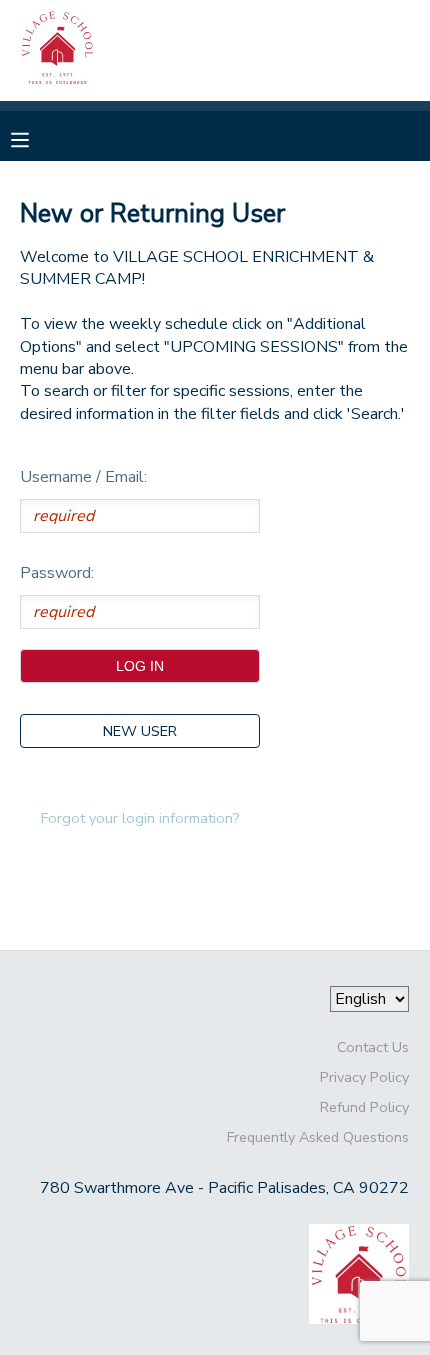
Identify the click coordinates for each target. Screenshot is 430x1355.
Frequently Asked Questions (318, 1137)
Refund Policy (364, 1107)
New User (140, 731)
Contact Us (373, 1047)
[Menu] (35, 138)
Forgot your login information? (140, 818)
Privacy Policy (364, 1077)
